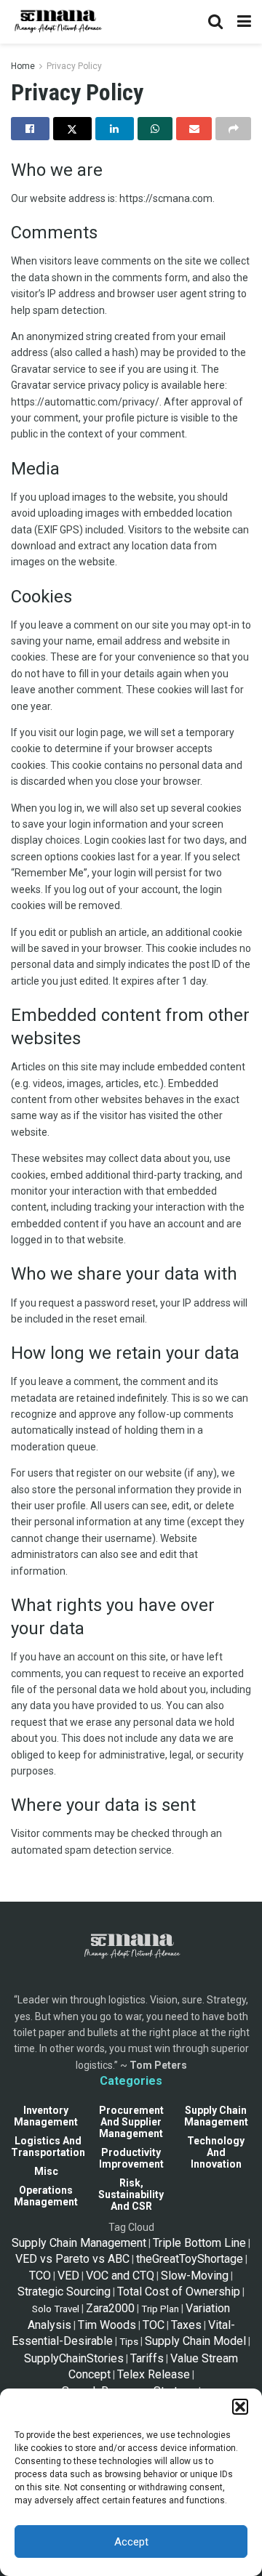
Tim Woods (107, 2325)
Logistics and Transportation (48, 2147)
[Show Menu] (244, 22)
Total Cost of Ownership (179, 2292)
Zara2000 (110, 2308)
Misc (46, 2171)
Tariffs (147, 2358)
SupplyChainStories (74, 2358)
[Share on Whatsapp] (155, 129)
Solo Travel (56, 2309)
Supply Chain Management (216, 2116)
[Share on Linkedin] (115, 129)
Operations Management (46, 2196)
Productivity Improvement (131, 2158)
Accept (131, 2542)
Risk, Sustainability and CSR (131, 2195)
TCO (40, 2276)
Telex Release (154, 2374)
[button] (240, 2407)
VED (68, 2276)
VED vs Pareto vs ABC (72, 2259)
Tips (129, 2342)
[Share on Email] (194, 129)
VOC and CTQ (120, 2276)
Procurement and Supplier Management (131, 2122)
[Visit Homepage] (57, 22)
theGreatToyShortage (190, 2259)
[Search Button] (215, 22)
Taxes (186, 2325)
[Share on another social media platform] (233, 129)
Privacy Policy (74, 66)
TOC (154, 2325)
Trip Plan (160, 2309)
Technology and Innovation (216, 2152)
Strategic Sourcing (64, 2292)
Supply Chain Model (195, 2341)
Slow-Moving (195, 2276)
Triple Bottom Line (199, 2243)
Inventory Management (46, 2116)
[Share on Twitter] (72, 129)
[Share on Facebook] (30, 129)
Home (23, 66)
